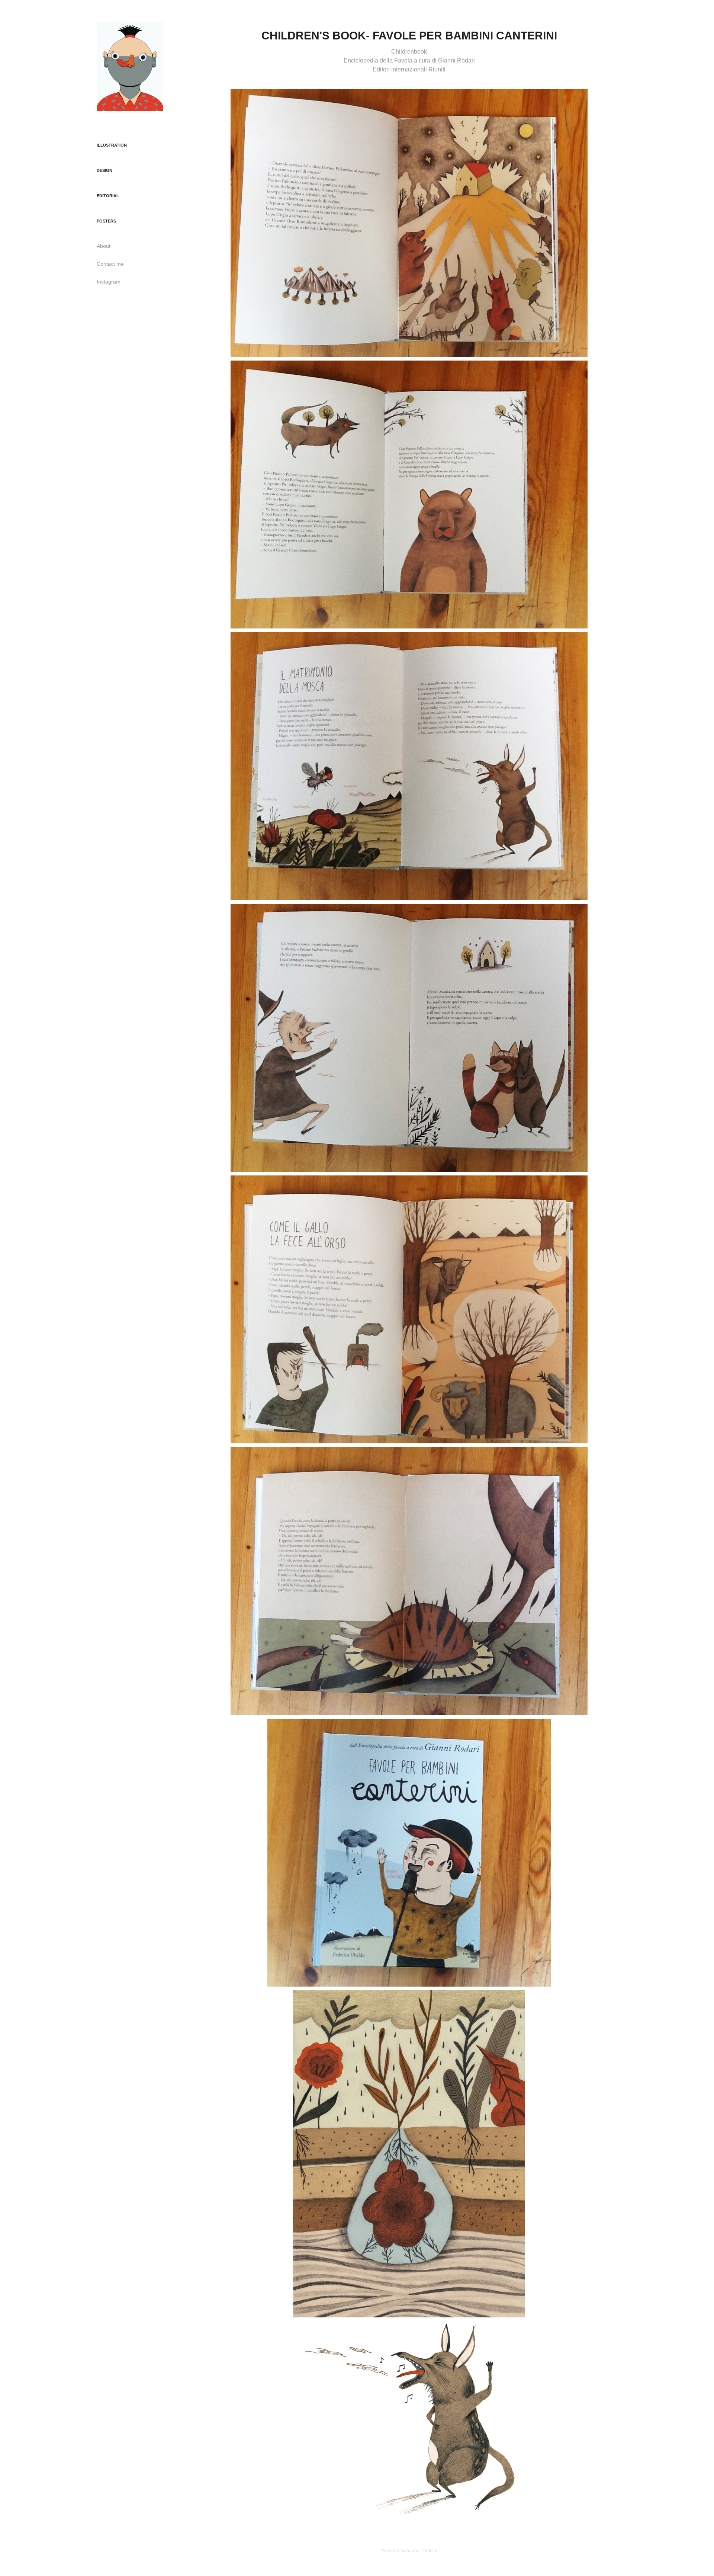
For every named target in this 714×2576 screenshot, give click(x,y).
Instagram (109, 282)
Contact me (110, 264)
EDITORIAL (108, 196)
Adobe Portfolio (422, 2551)
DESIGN (104, 170)
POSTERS (106, 221)
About (104, 246)
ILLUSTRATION (112, 145)
